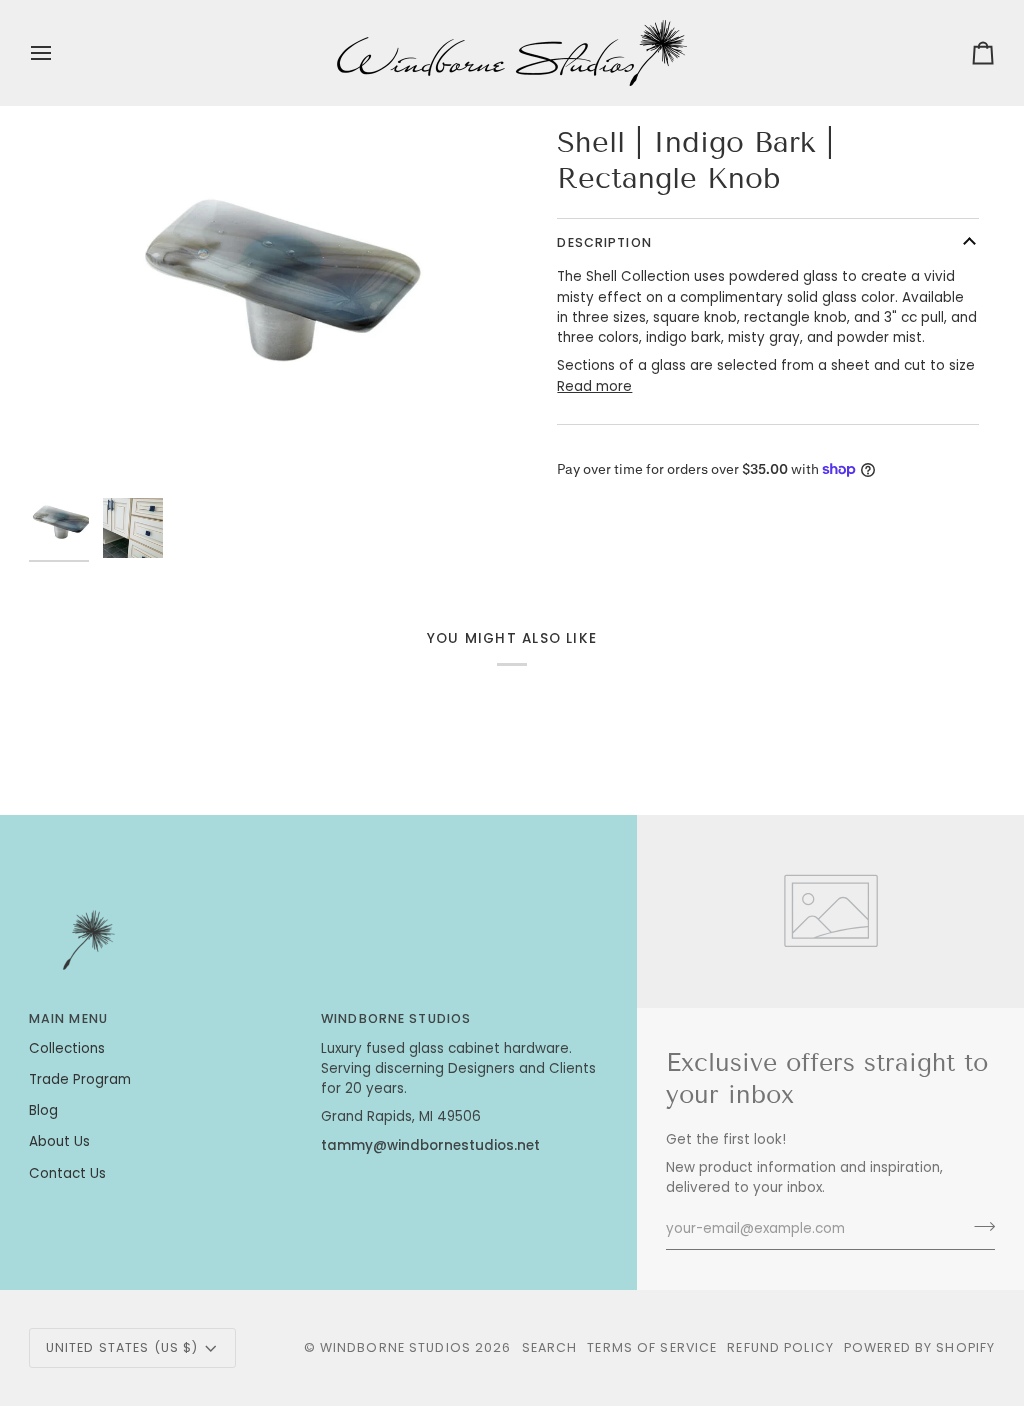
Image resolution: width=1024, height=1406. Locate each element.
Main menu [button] (68, 1018)
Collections (67, 1048)
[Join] (946, 1322)
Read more (594, 386)
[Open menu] (59, 53)
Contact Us (67, 1173)
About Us (59, 1141)
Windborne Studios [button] (396, 1018)
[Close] (967, 1224)
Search (550, 1347)
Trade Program (80, 1079)
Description (604, 242)
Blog (43, 1110)
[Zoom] (270, 306)
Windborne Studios (395, 1347)
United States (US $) (122, 1347)
